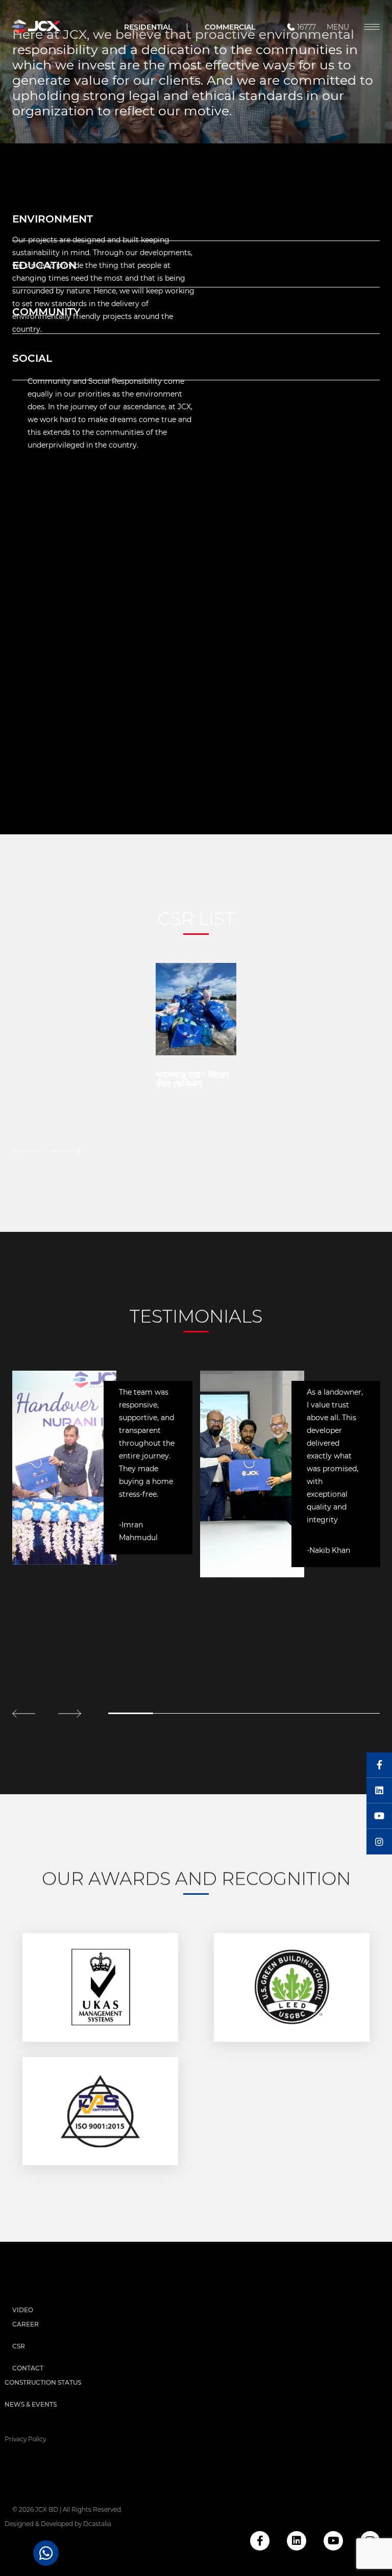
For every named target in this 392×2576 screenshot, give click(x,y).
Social (32, 358)
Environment (53, 219)
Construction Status (43, 2382)
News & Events (31, 2404)
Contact (28, 2368)
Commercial (230, 27)
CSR (19, 2346)
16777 (307, 27)
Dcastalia (97, 2524)
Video (23, 2310)
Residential (148, 27)
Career (26, 2324)
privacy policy (25, 2439)
